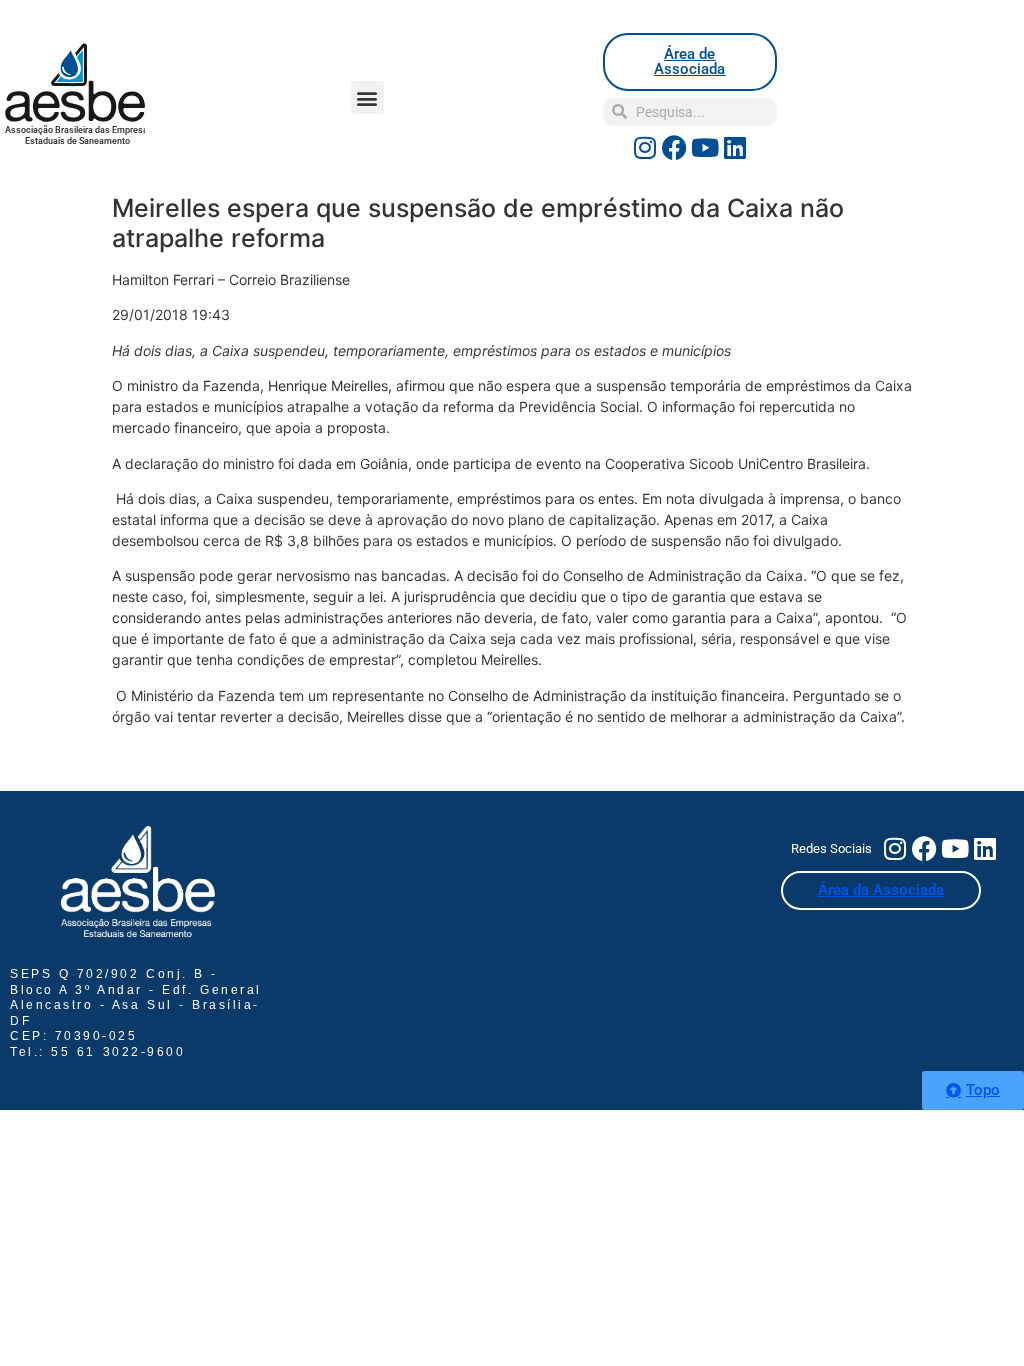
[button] (367, 97)
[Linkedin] (735, 148)
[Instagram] (645, 148)
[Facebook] (675, 148)
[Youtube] (705, 148)
